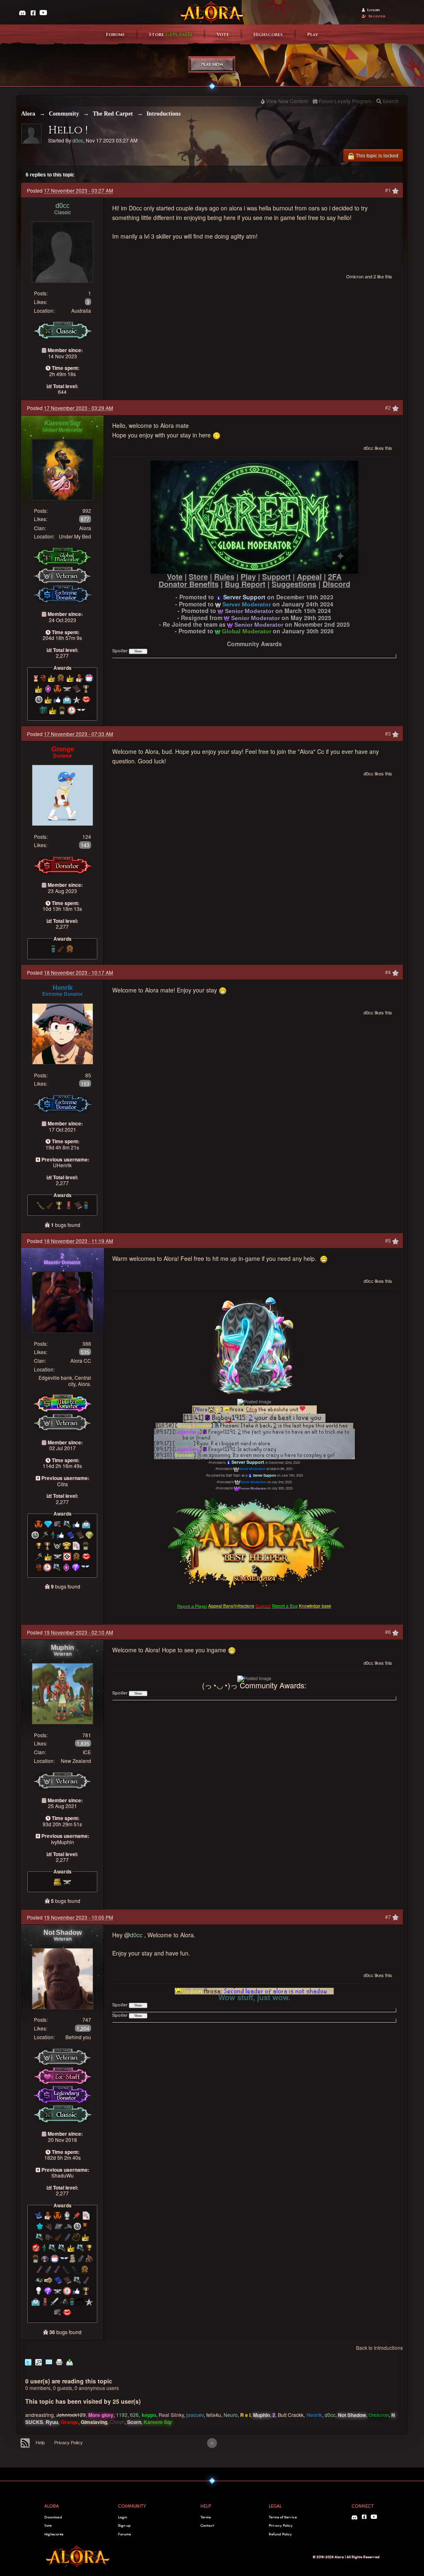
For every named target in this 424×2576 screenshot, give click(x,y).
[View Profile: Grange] (63, 794)
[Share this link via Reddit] (39, 2361)
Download (53, 2517)
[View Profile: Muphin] (63, 1693)
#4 (389, 972)
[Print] (59, 2361)
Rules (224, 577)
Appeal (309, 577)
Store (171, 35)
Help (40, 2443)
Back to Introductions (379, 2348)
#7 (389, 1917)
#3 (389, 733)
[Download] (70, 2361)
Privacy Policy (69, 2443)
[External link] (254, 516)
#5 (389, 1240)
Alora (28, 114)
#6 (389, 1632)
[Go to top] (212, 2443)
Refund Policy (280, 2534)
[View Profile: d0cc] (63, 251)
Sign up (124, 2525)
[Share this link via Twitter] (28, 2361)
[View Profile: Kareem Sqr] (63, 469)
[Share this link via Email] (49, 2361)
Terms (206, 2517)
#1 (389, 190)
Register (377, 16)
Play (313, 35)
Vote (223, 35)
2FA (335, 577)
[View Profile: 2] (63, 1301)
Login (373, 10)
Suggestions (294, 584)
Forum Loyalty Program (345, 101)
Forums (115, 35)
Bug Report (245, 584)
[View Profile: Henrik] (63, 1033)
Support (276, 577)
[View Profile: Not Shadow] (63, 1978)
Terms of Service (283, 2517)
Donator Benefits (189, 584)
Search (391, 101)
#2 (389, 407)
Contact (207, 2525)
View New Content (287, 101)
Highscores (268, 35)
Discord (336, 584)
